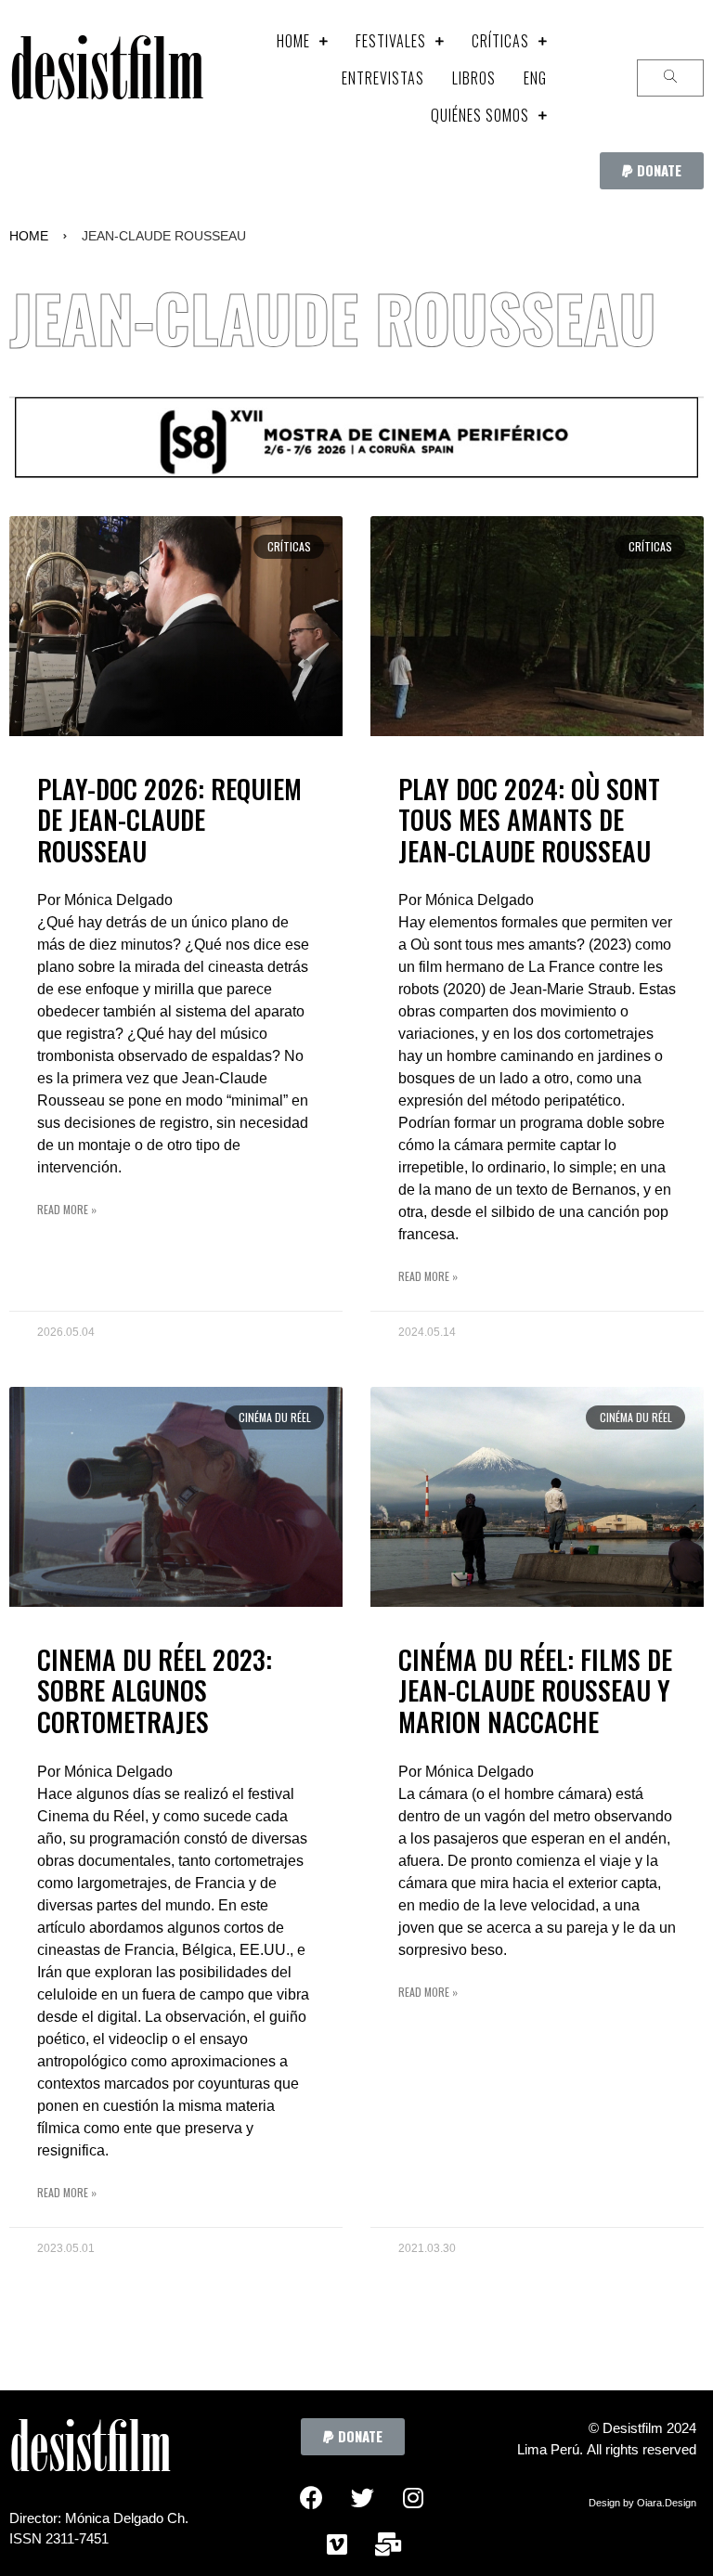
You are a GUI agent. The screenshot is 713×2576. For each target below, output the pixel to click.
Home (29, 236)
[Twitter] (362, 2497)
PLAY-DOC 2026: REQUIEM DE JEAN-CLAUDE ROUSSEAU (169, 820)
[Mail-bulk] (388, 2544)
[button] (652, 171)
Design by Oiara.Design (642, 2503)
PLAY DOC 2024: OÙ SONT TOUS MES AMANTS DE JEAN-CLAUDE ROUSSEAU (529, 820)
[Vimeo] (337, 2544)
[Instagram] (413, 2497)
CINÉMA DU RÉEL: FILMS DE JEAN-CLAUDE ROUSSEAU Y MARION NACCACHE (535, 1690)
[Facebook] (311, 2497)
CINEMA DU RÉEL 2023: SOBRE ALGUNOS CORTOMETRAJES (155, 1690)
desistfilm (106, 78)
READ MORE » (67, 1209)
